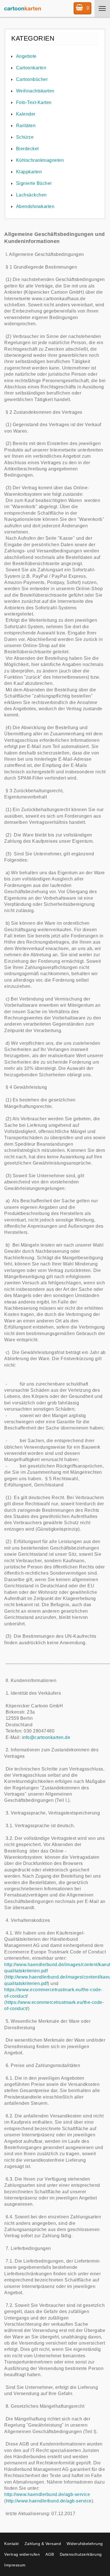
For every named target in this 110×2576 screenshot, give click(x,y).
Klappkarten (29, 172)
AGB (50, 2554)
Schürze (25, 137)
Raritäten (26, 126)
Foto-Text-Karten (34, 102)
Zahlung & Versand (43, 2544)
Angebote (26, 56)
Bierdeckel (27, 149)
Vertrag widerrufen (22, 2554)
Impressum (15, 2565)
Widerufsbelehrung (85, 2544)
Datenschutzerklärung (81, 2554)
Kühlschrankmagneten (40, 160)
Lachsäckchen (31, 195)
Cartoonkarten (31, 68)
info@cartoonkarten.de (46, 1737)
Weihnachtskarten (35, 91)
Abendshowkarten (35, 206)
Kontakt (12, 2544)
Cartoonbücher (32, 79)
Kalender (26, 114)
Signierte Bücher (34, 183)
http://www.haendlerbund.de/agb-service (47, 2494)
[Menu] (102, 8)
